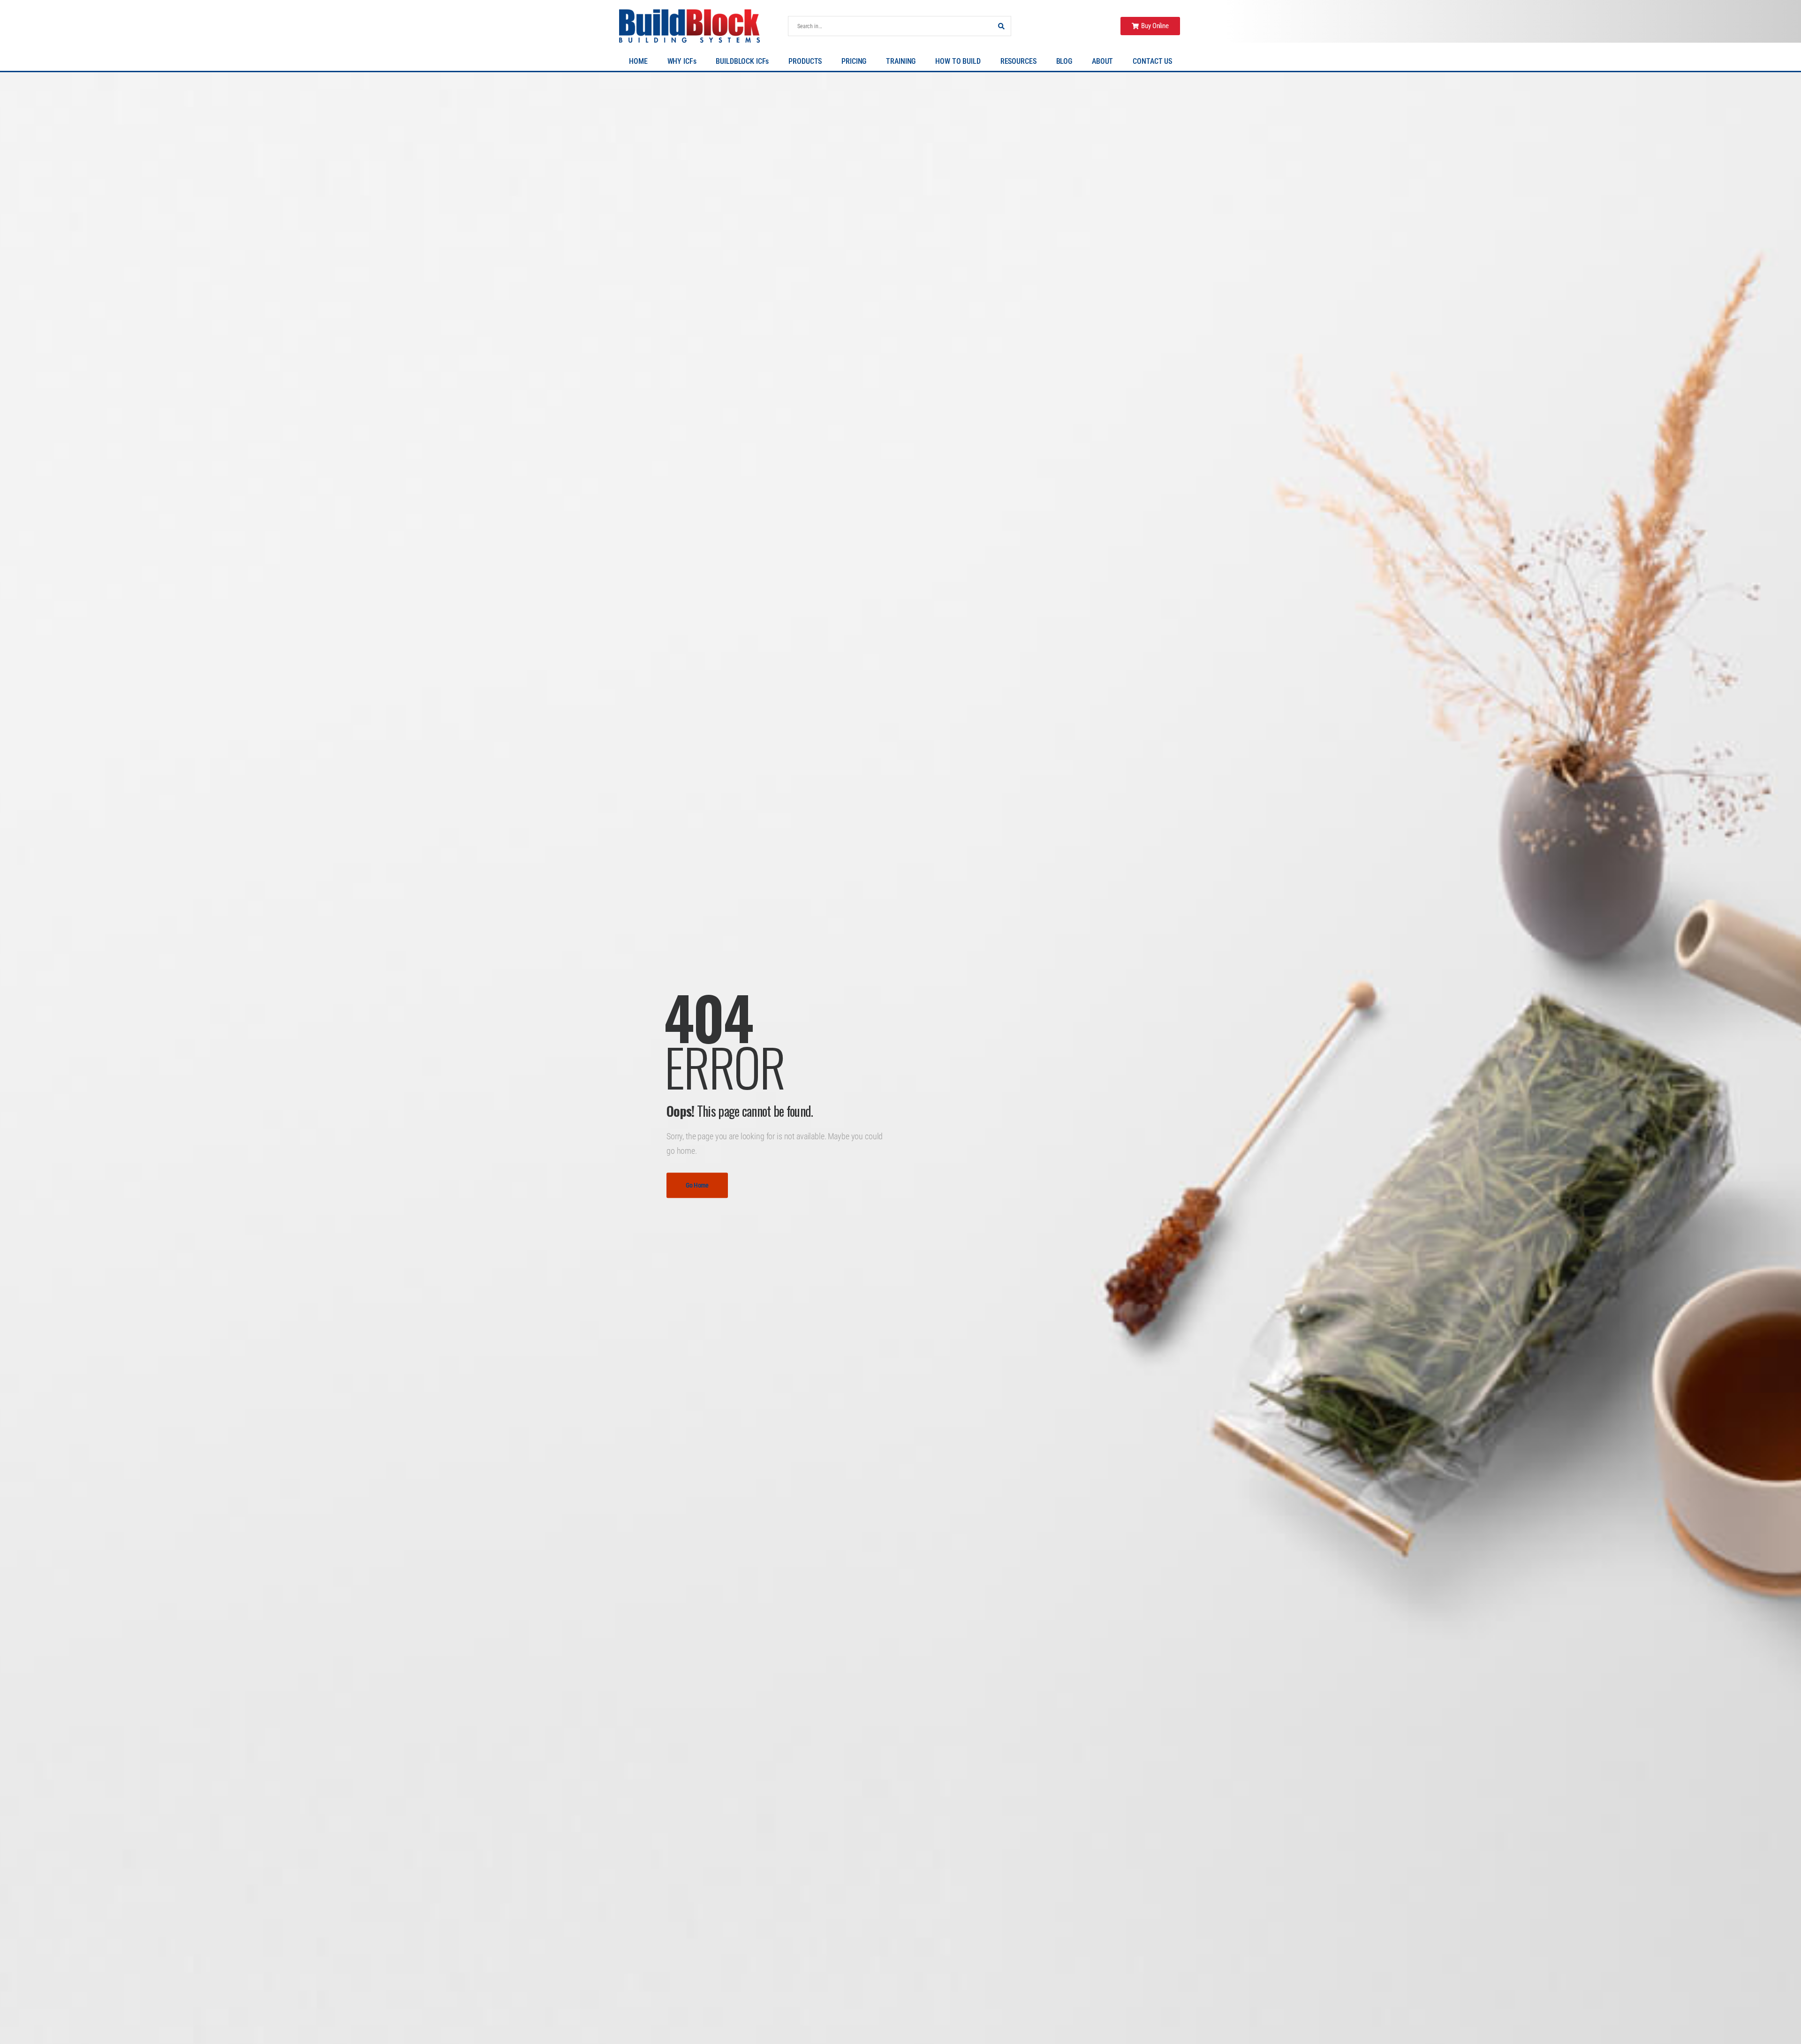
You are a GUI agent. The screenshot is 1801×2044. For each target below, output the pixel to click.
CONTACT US (1152, 61)
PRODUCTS (805, 61)
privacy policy (1756, 2016)
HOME (638, 61)
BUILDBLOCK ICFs (742, 61)
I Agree (1607, 2016)
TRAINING (901, 61)
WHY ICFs (682, 61)
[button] (1784, 2016)
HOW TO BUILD (958, 61)
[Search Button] (1001, 26)
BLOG (1064, 61)
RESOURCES (1018, 61)
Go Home (697, 1185)
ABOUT (1102, 61)
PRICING (854, 61)
